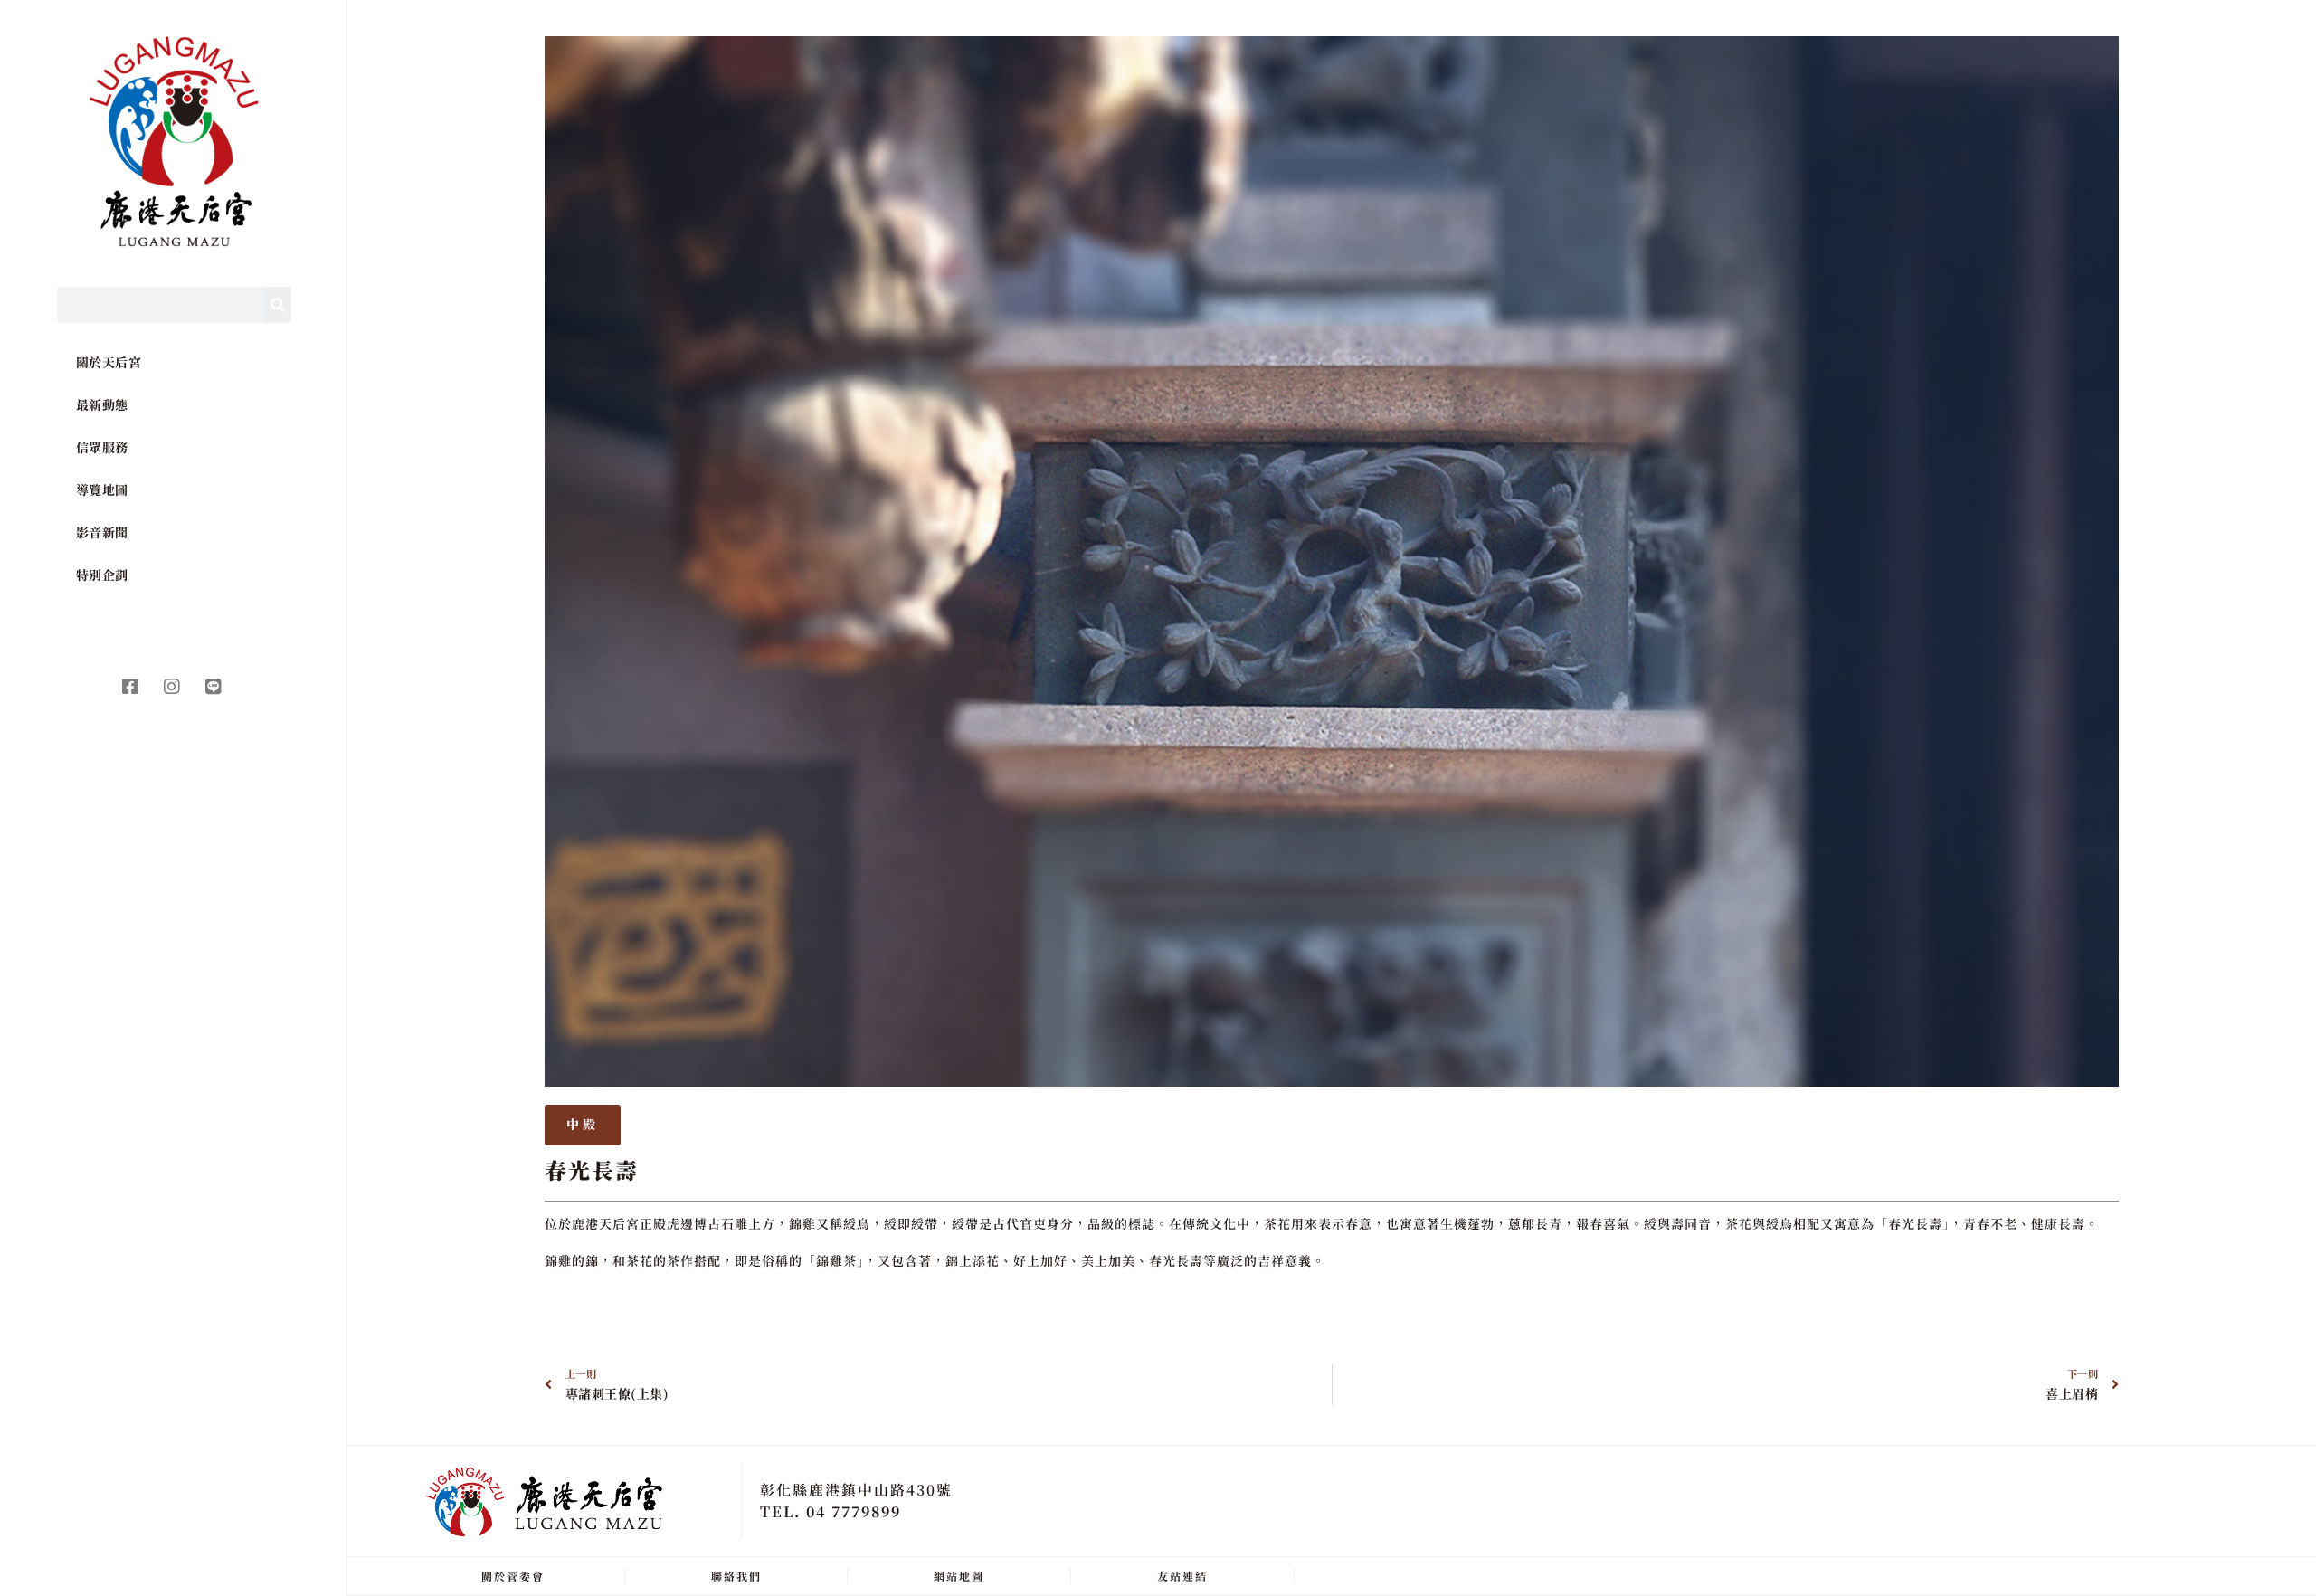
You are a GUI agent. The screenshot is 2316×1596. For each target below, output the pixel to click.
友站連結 (1182, 1576)
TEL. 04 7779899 (831, 1511)
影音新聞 (102, 532)
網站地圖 (959, 1576)
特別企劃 (102, 575)
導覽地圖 (102, 489)
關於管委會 (513, 1576)
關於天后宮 (109, 362)
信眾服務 (102, 447)
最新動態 (102, 404)
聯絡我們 (736, 1576)
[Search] (278, 305)
